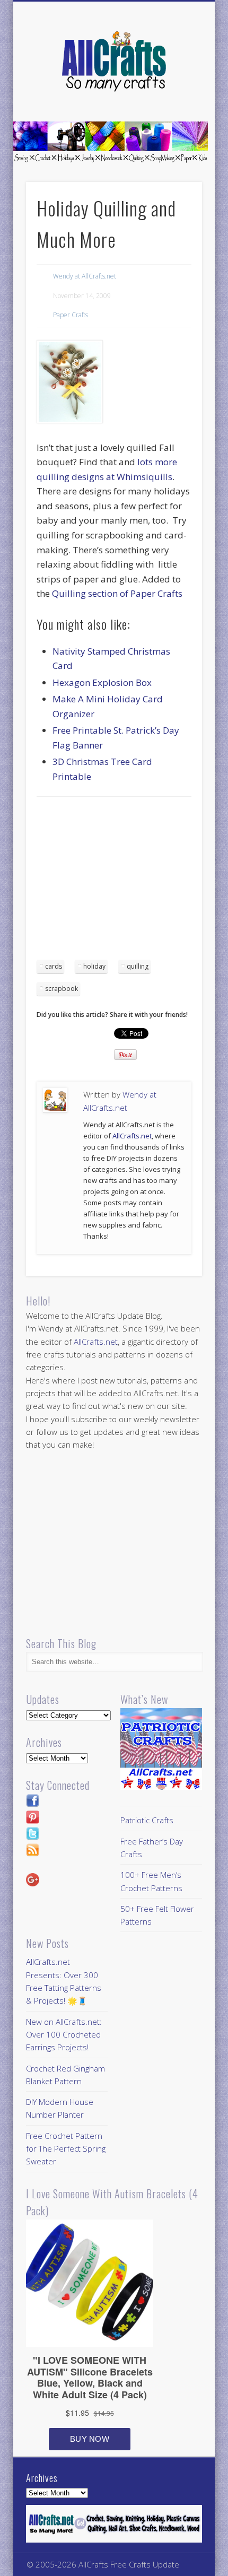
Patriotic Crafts (147, 1820)
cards (54, 966)
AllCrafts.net (132, 1136)
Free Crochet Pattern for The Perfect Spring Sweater (66, 2149)
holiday (94, 966)
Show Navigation (176, 95)
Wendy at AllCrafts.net (85, 276)
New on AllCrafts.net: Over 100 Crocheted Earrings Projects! (64, 2035)
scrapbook (62, 989)
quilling (138, 966)
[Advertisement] (126, 882)
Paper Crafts (71, 315)
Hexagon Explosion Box (102, 682)
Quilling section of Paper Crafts (117, 593)
